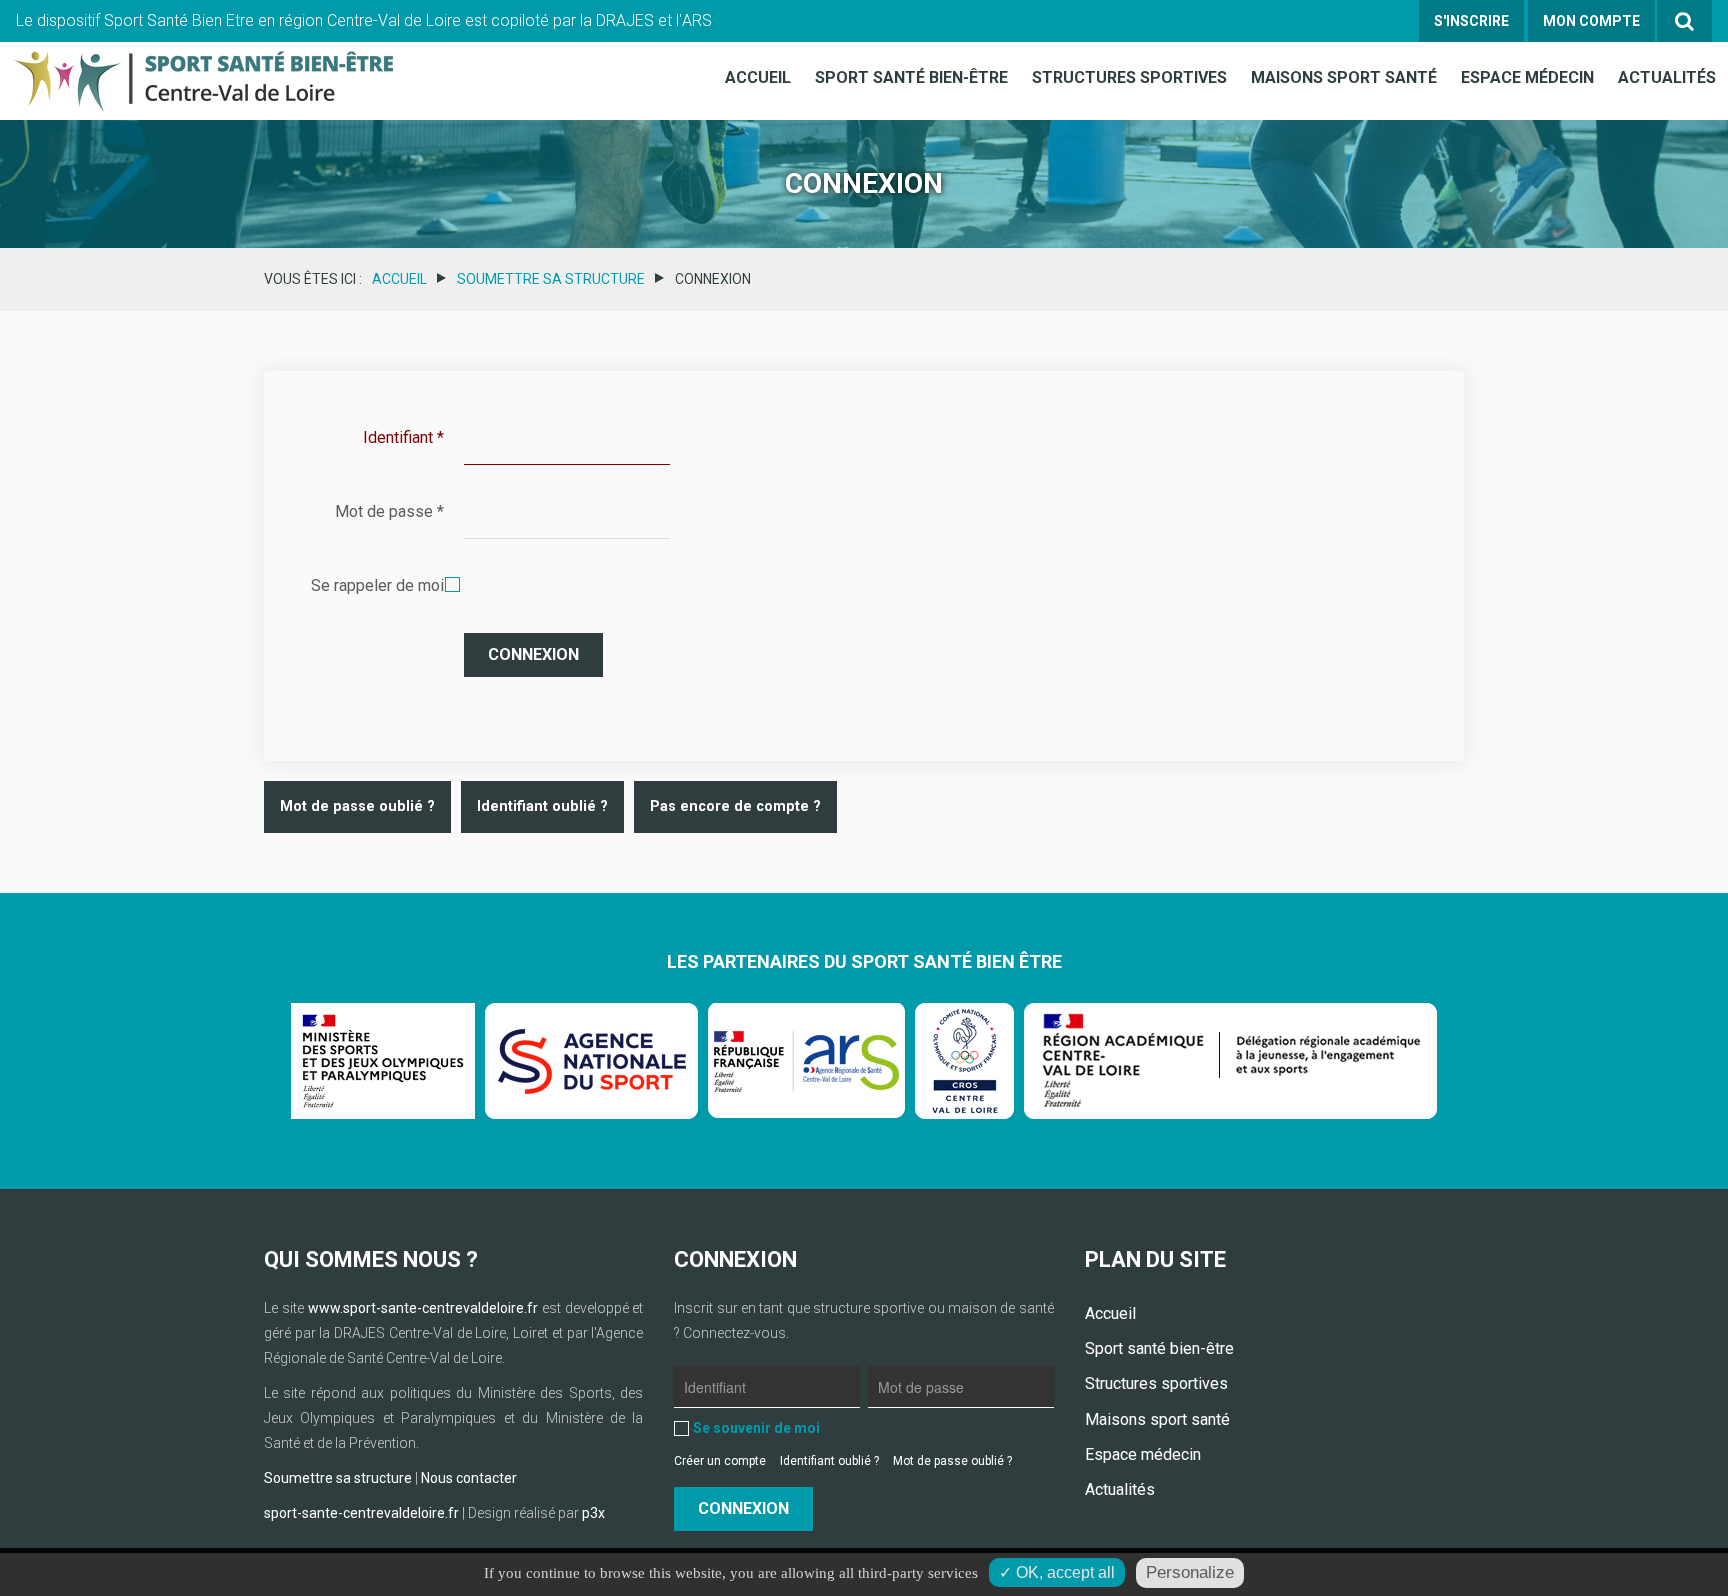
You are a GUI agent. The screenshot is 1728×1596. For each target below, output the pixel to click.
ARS (697, 20)
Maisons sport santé (1344, 77)
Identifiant (403, 437)
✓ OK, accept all (1057, 1572)
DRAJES (625, 20)
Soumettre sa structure (551, 279)
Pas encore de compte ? (735, 806)
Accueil (758, 77)
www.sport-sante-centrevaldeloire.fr (423, 1308)
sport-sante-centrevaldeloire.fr (361, 1513)
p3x (593, 1513)
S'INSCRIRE (1471, 21)
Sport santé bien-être (911, 77)
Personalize (1190, 1572)
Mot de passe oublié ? (357, 806)
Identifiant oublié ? (542, 806)
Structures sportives (1129, 77)
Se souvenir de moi (756, 1428)
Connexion (533, 654)
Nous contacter (469, 1478)
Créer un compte (720, 1461)
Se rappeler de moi (377, 585)
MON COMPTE (1591, 21)
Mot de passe (389, 511)
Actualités (1667, 77)
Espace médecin (1527, 77)
